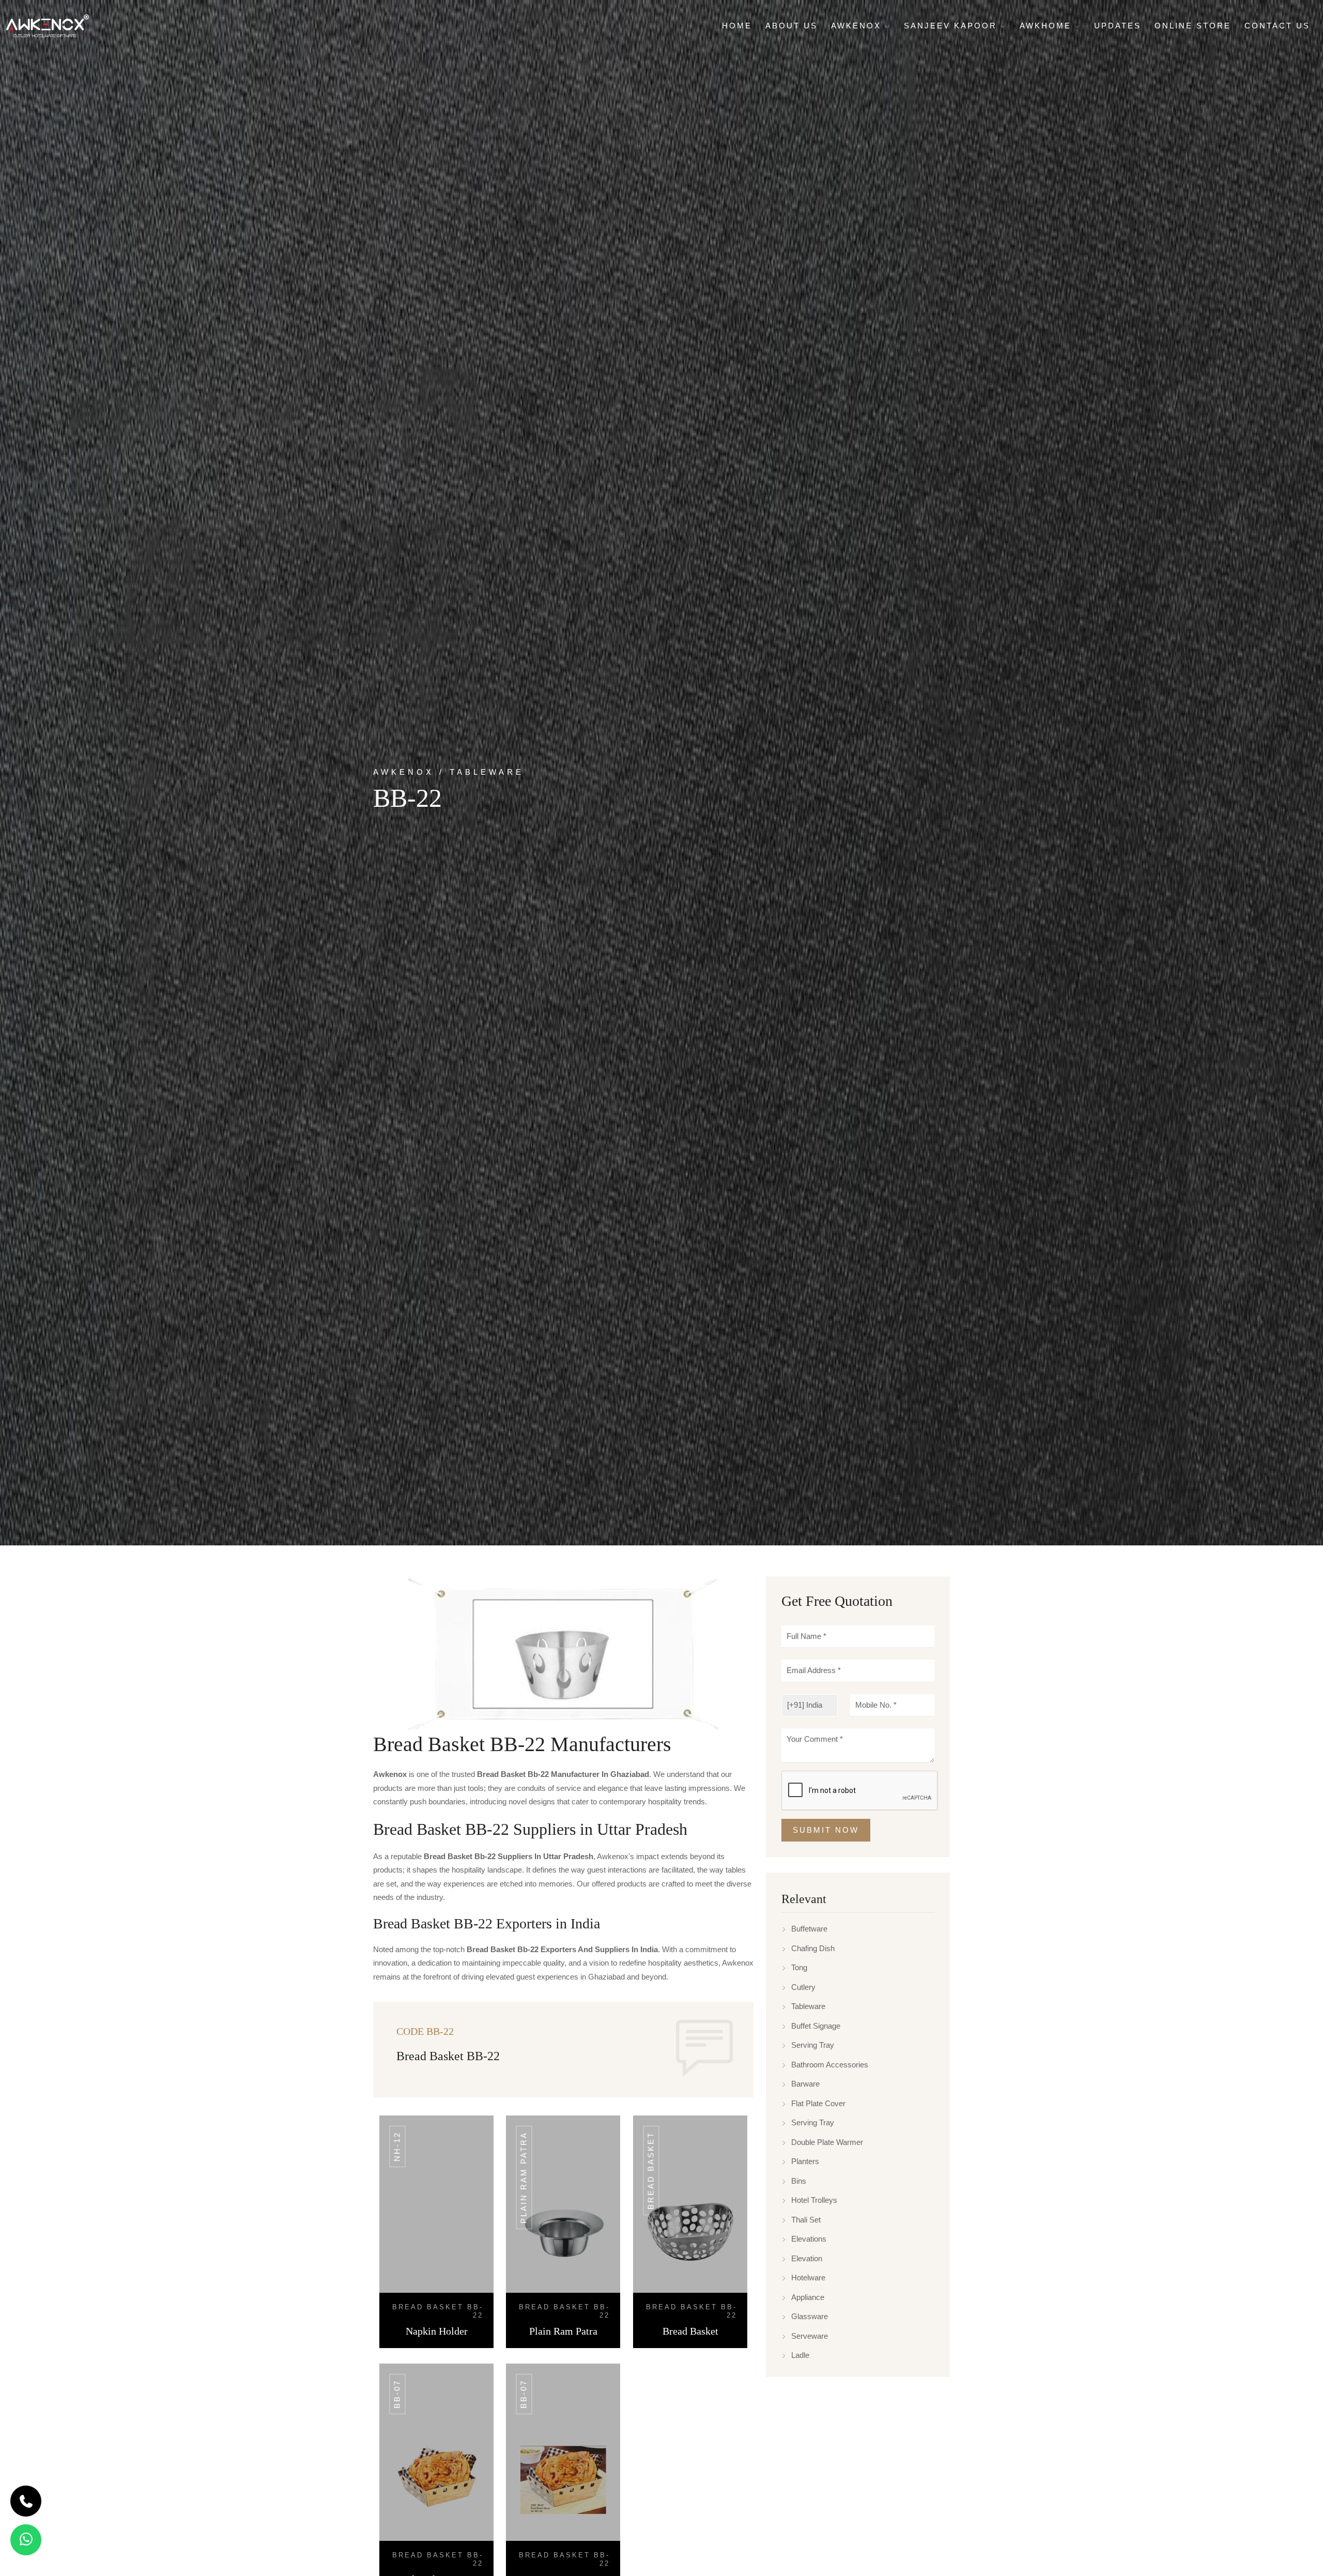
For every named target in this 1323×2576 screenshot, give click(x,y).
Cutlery (803, 1987)
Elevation (807, 2258)
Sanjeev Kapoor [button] (952, 26)
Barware (805, 2084)
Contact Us (1277, 26)
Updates (1118, 26)
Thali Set (806, 2220)
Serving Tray (813, 2045)
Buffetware (809, 1929)
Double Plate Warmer (827, 2142)
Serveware (810, 2336)
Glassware (810, 2317)
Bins (799, 2181)
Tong (799, 1968)
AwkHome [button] (1047, 26)
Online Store (1193, 26)
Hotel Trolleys (814, 2201)
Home (737, 26)
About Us (791, 26)
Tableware (808, 2007)
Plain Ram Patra (524, 2178)
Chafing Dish (813, 1948)
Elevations (809, 2239)
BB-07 (397, 2394)
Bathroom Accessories (830, 2065)
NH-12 (397, 2146)
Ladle (800, 2356)
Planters (805, 2162)
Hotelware (808, 2278)
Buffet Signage (816, 2026)
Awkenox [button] (858, 26)
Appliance (808, 2297)
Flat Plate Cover (818, 2103)
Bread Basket (651, 2171)
